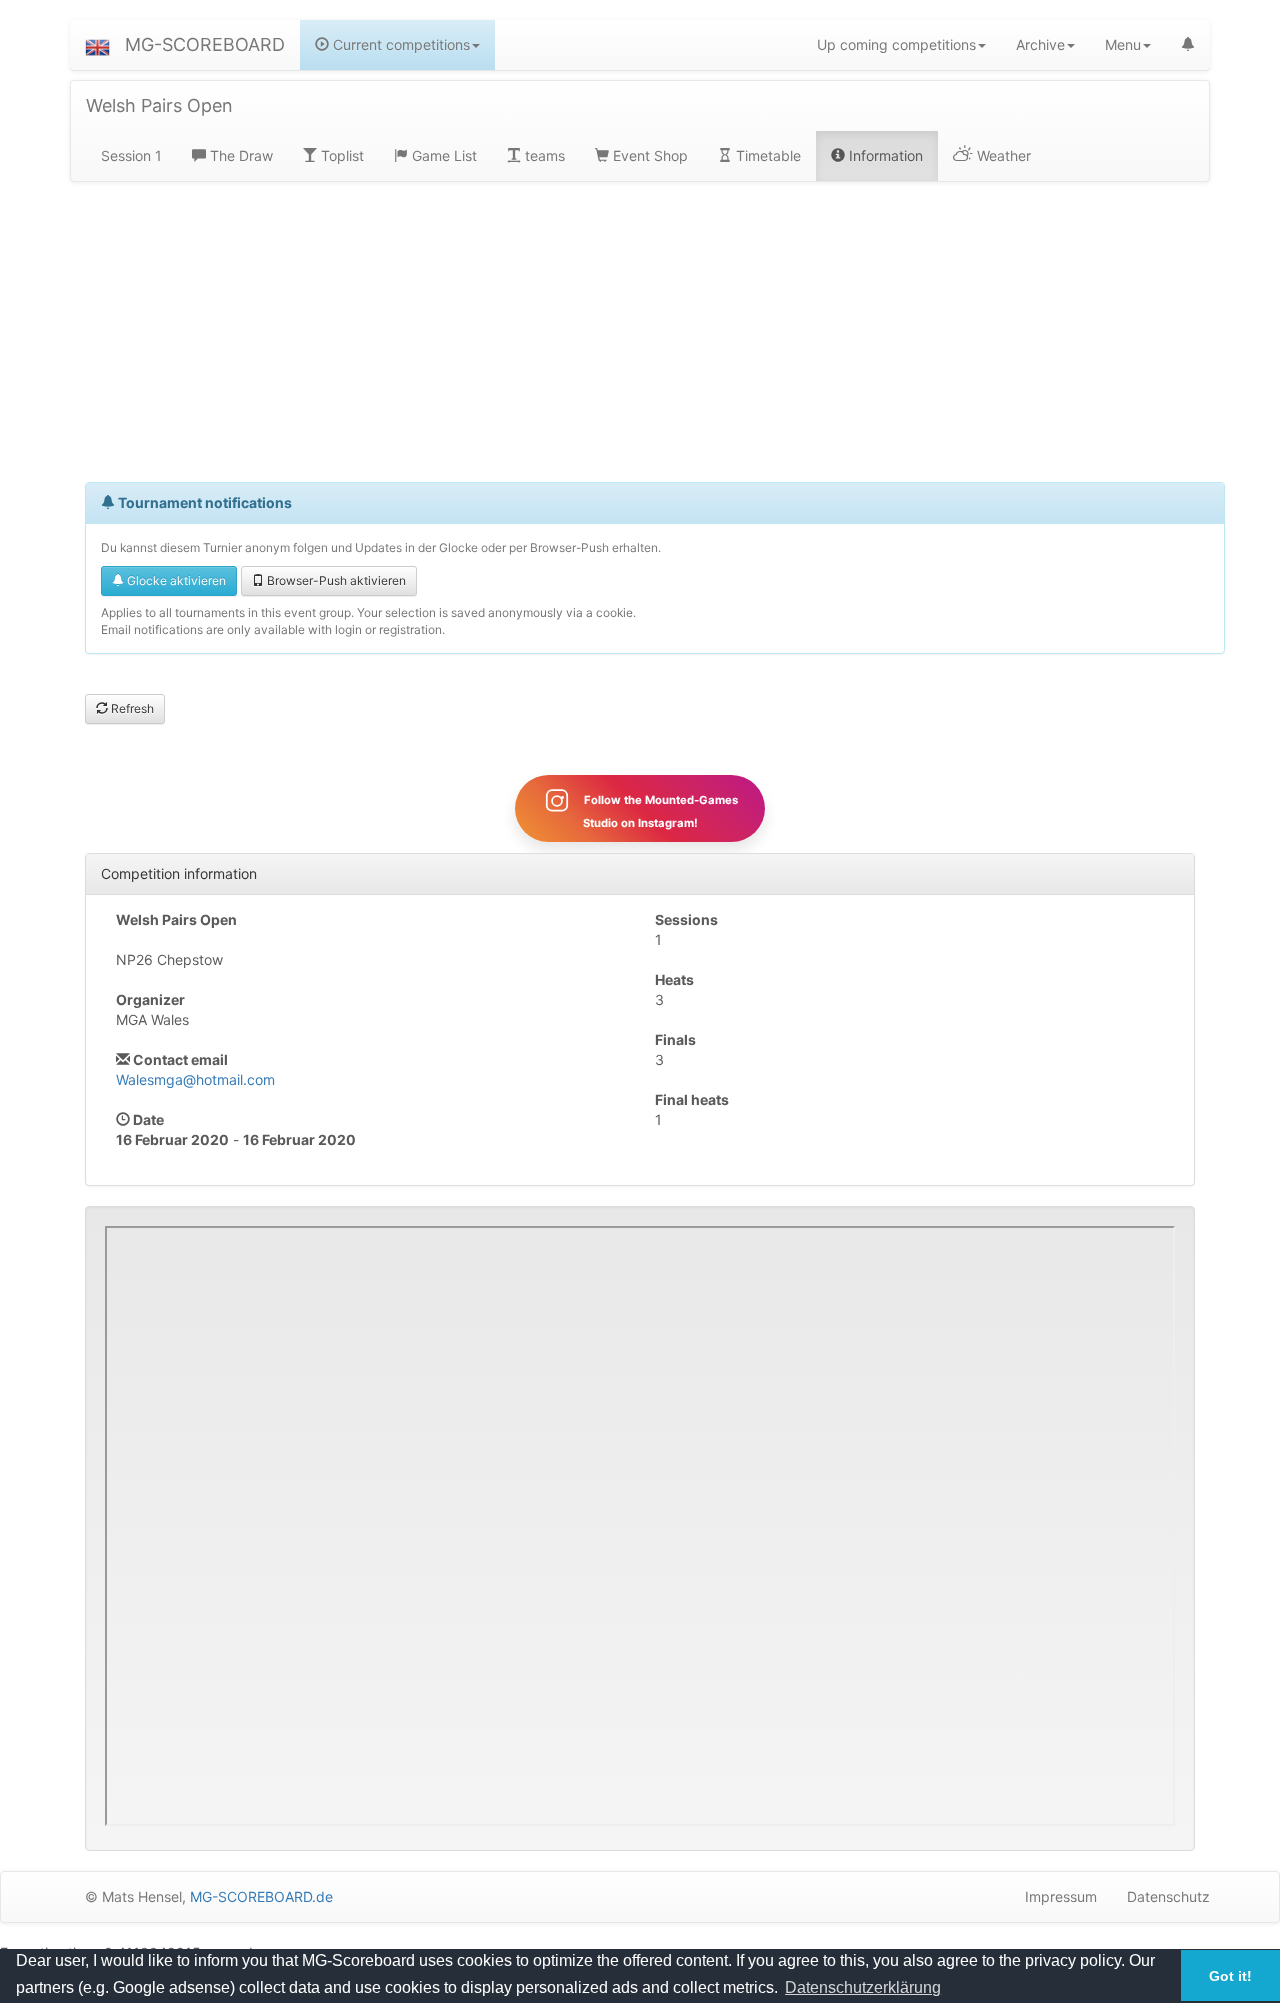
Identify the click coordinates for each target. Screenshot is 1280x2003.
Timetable (766, 155)
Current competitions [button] (399, 44)
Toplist (340, 155)
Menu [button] (1123, 44)
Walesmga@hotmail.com (195, 1079)
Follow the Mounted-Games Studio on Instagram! (659, 811)
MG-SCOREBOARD (205, 44)
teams (543, 155)
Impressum (1061, 1896)
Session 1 (131, 155)
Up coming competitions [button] (896, 44)
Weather (1002, 155)
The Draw (239, 155)
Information (884, 155)
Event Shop (648, 155)
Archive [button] (1040, 44)
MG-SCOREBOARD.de (261, 1896)
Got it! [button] (1230, 1976)
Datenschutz (1168, 1896)
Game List (442, 155)
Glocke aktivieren (175, 580)
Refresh (131, 708)
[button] (97, 45)
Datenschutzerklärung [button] (863, 1987)
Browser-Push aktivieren (335, 580)
